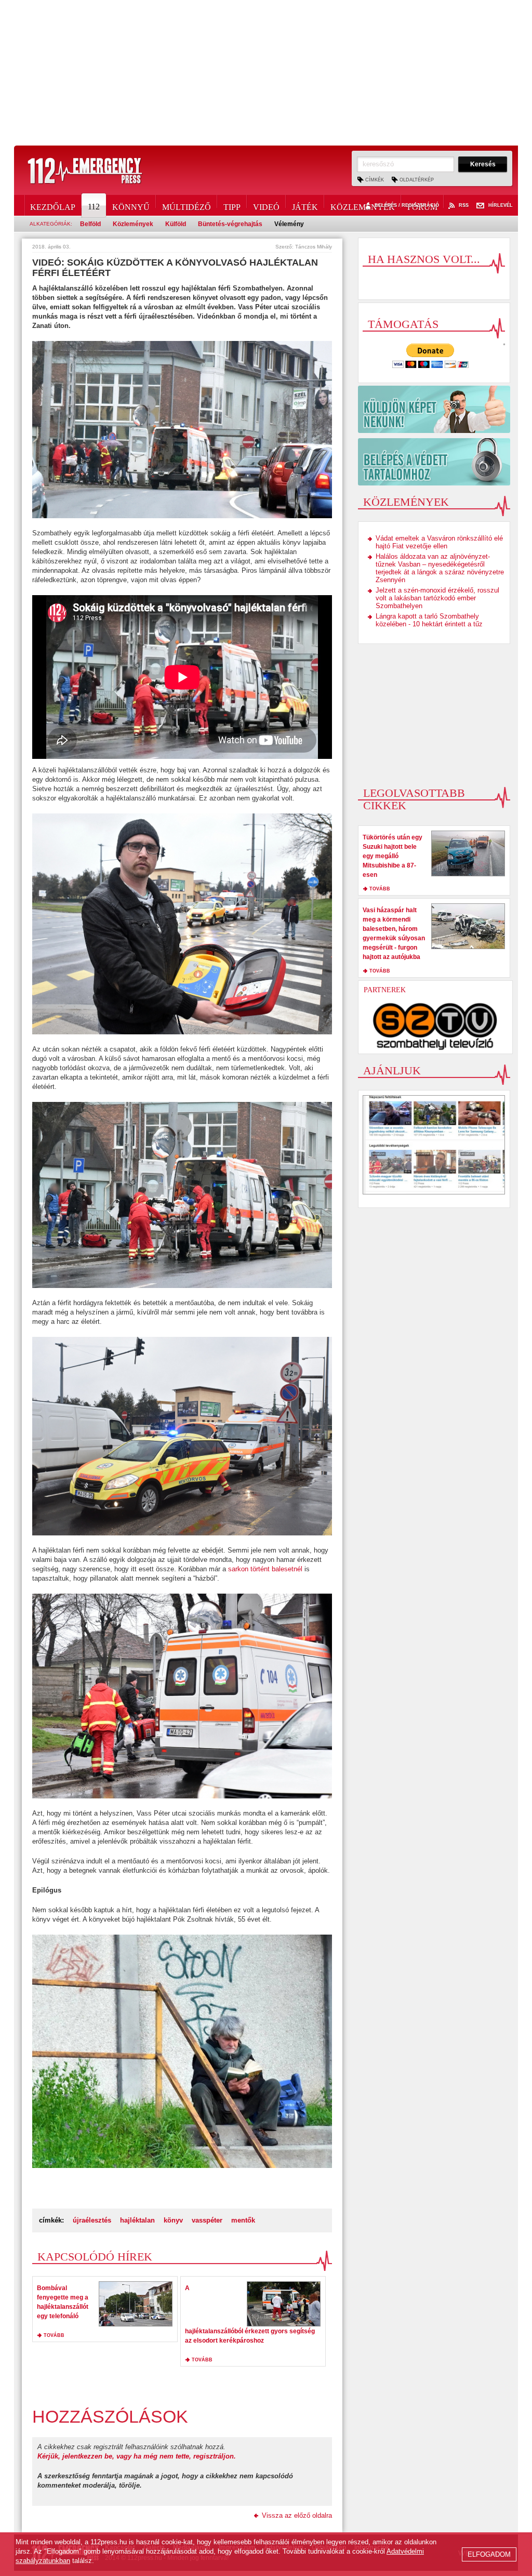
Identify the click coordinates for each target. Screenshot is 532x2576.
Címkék (375, 180)
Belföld (90, 224)
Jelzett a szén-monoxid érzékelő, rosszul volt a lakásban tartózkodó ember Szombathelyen (437, 598)
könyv (173, 2220)
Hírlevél (501, 206)
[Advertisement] (266, 73)
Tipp (232, 205)
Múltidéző (187, 205)
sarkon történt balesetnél (265, 1569)
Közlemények (363, 205)
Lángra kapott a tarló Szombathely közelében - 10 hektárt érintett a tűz (429, 620)
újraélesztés (92, 2220)
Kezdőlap (53, 205)
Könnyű (131, 205)
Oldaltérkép (417, 180)
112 (94, 207)
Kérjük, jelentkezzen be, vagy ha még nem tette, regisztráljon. (137, 2456)
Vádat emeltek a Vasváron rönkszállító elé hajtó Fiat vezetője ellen (439, 542)
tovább (54, 2335)
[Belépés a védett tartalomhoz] (434, 462)
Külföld (176, 224)
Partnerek (385, 990)
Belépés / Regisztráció (407, 206)
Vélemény (289, 224)
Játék (305, 205)
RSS (464, 206)
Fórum (422, 205)
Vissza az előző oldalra (297, 2515)
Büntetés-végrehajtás (230, 224)
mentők (243, 2220)
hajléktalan (137, 2220)
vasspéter (207, 2220)
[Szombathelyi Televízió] (435, 1026)
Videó (266, 205)
